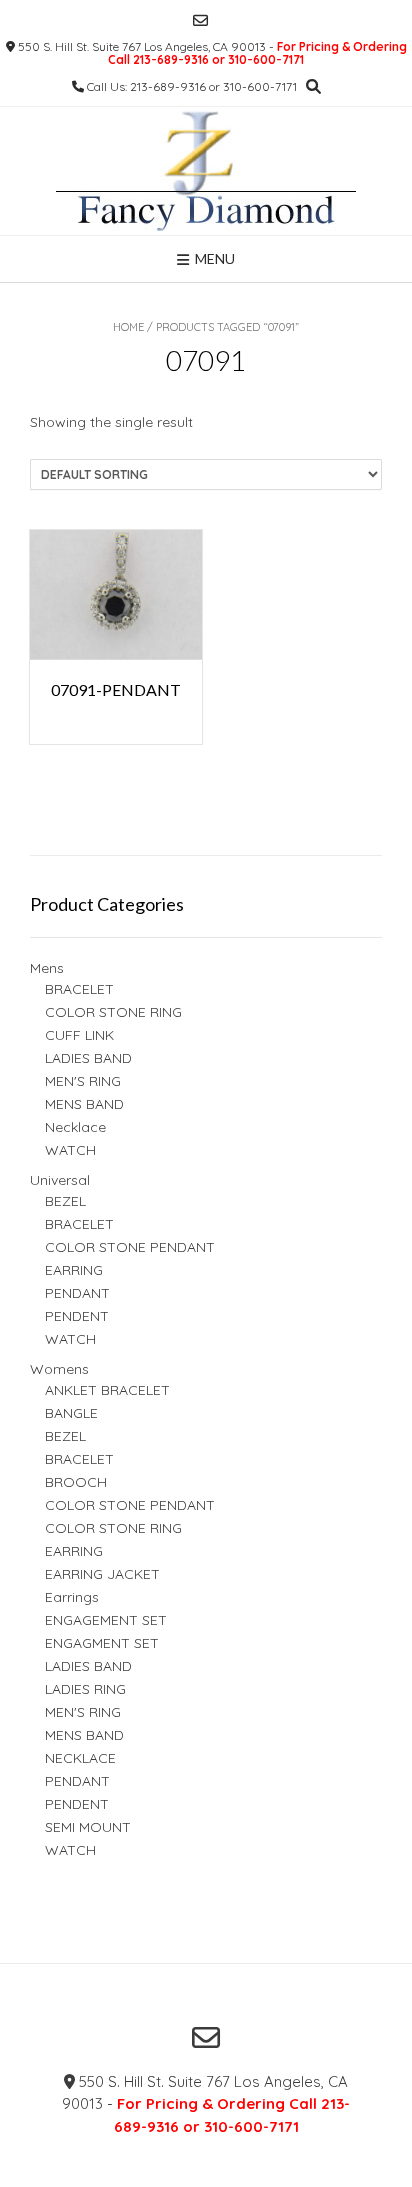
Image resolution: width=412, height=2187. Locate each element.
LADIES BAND (88, 1058)
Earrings (72, 1597)
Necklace (75, 1127)
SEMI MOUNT (88, 1827)
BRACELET (79, 989)
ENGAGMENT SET (102, 1643)
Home (128, 327)
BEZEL (65, 1201)
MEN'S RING (83, 1081)
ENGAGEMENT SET (106, 1620)
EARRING (74, 1270)
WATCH (70, 1150)
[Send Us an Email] (200, 20)
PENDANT (77, 1293)
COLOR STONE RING (113, 1012)
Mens (47, 968)
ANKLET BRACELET (107, 1390)
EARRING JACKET (102, 1574)
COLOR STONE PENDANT (130, 1247)
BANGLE (71, 1413)
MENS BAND (84, 1104)
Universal (60, 1180)
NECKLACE (80, 1758)
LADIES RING (85, 1689)
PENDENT (77, 1316)
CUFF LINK (79, 1035)
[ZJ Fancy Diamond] (206, 171)
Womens (59, 1369)
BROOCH (76, 1482)
